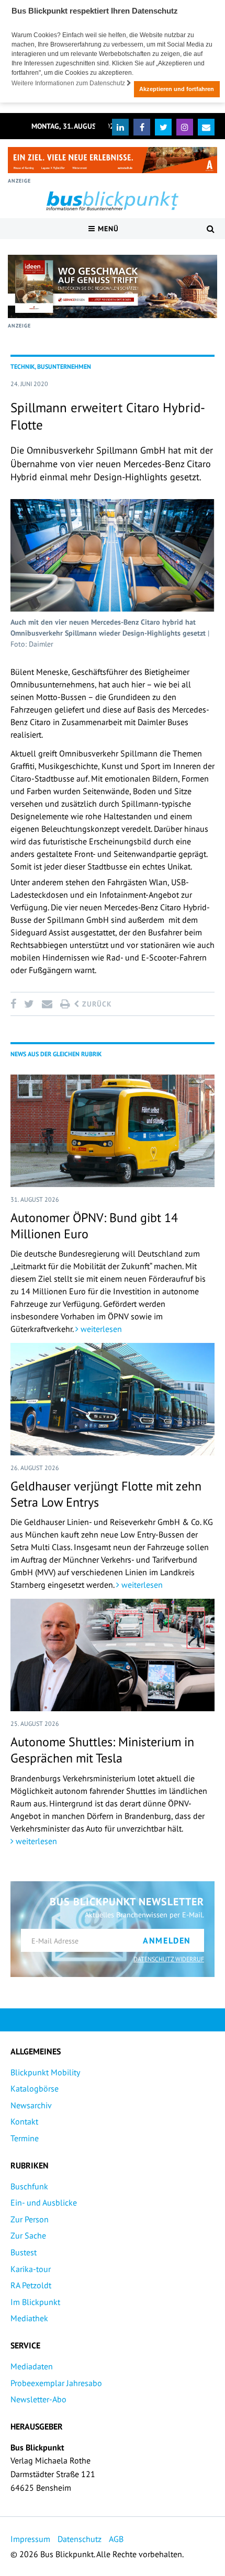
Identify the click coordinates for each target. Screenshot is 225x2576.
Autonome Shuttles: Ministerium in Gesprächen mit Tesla (102, 1750)
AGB (116, 2539)
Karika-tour (31, 2269)
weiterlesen (100, 1329)
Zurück (96, 1004)
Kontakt (24, 2121)
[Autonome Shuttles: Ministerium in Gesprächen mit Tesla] (113, 1655)
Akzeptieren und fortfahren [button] (177, 89)
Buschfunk (29, 2186)
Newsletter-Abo (38, 2399)
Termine (25, 2138)
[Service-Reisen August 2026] (113, 286)
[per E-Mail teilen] (47, 1004)
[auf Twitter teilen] (29, 1004)
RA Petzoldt (31, 2285)
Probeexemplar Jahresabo (56, 2383)
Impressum (30, 2539)
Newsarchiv (31, 2105)
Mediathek (29, 2318)
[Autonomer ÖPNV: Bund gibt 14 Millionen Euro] (113, 1131)
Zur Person (30, 2219)
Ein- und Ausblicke (44, 2202)
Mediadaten (32, 2366)
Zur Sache (28, 2235)
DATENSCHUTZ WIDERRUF (169, 1959)
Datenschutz (80, 2539)
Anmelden (167, 1940)
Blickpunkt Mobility (45, 2072)
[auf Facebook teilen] (15, 1004)
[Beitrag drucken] (65, 1004)
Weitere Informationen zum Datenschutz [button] (69, 83)
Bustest (24, 2252)
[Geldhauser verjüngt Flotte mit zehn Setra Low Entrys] (113, 1399)
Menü (107, 229)
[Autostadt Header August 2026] (113, 160)
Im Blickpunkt (35, 2302)
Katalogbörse (35, 2088)
